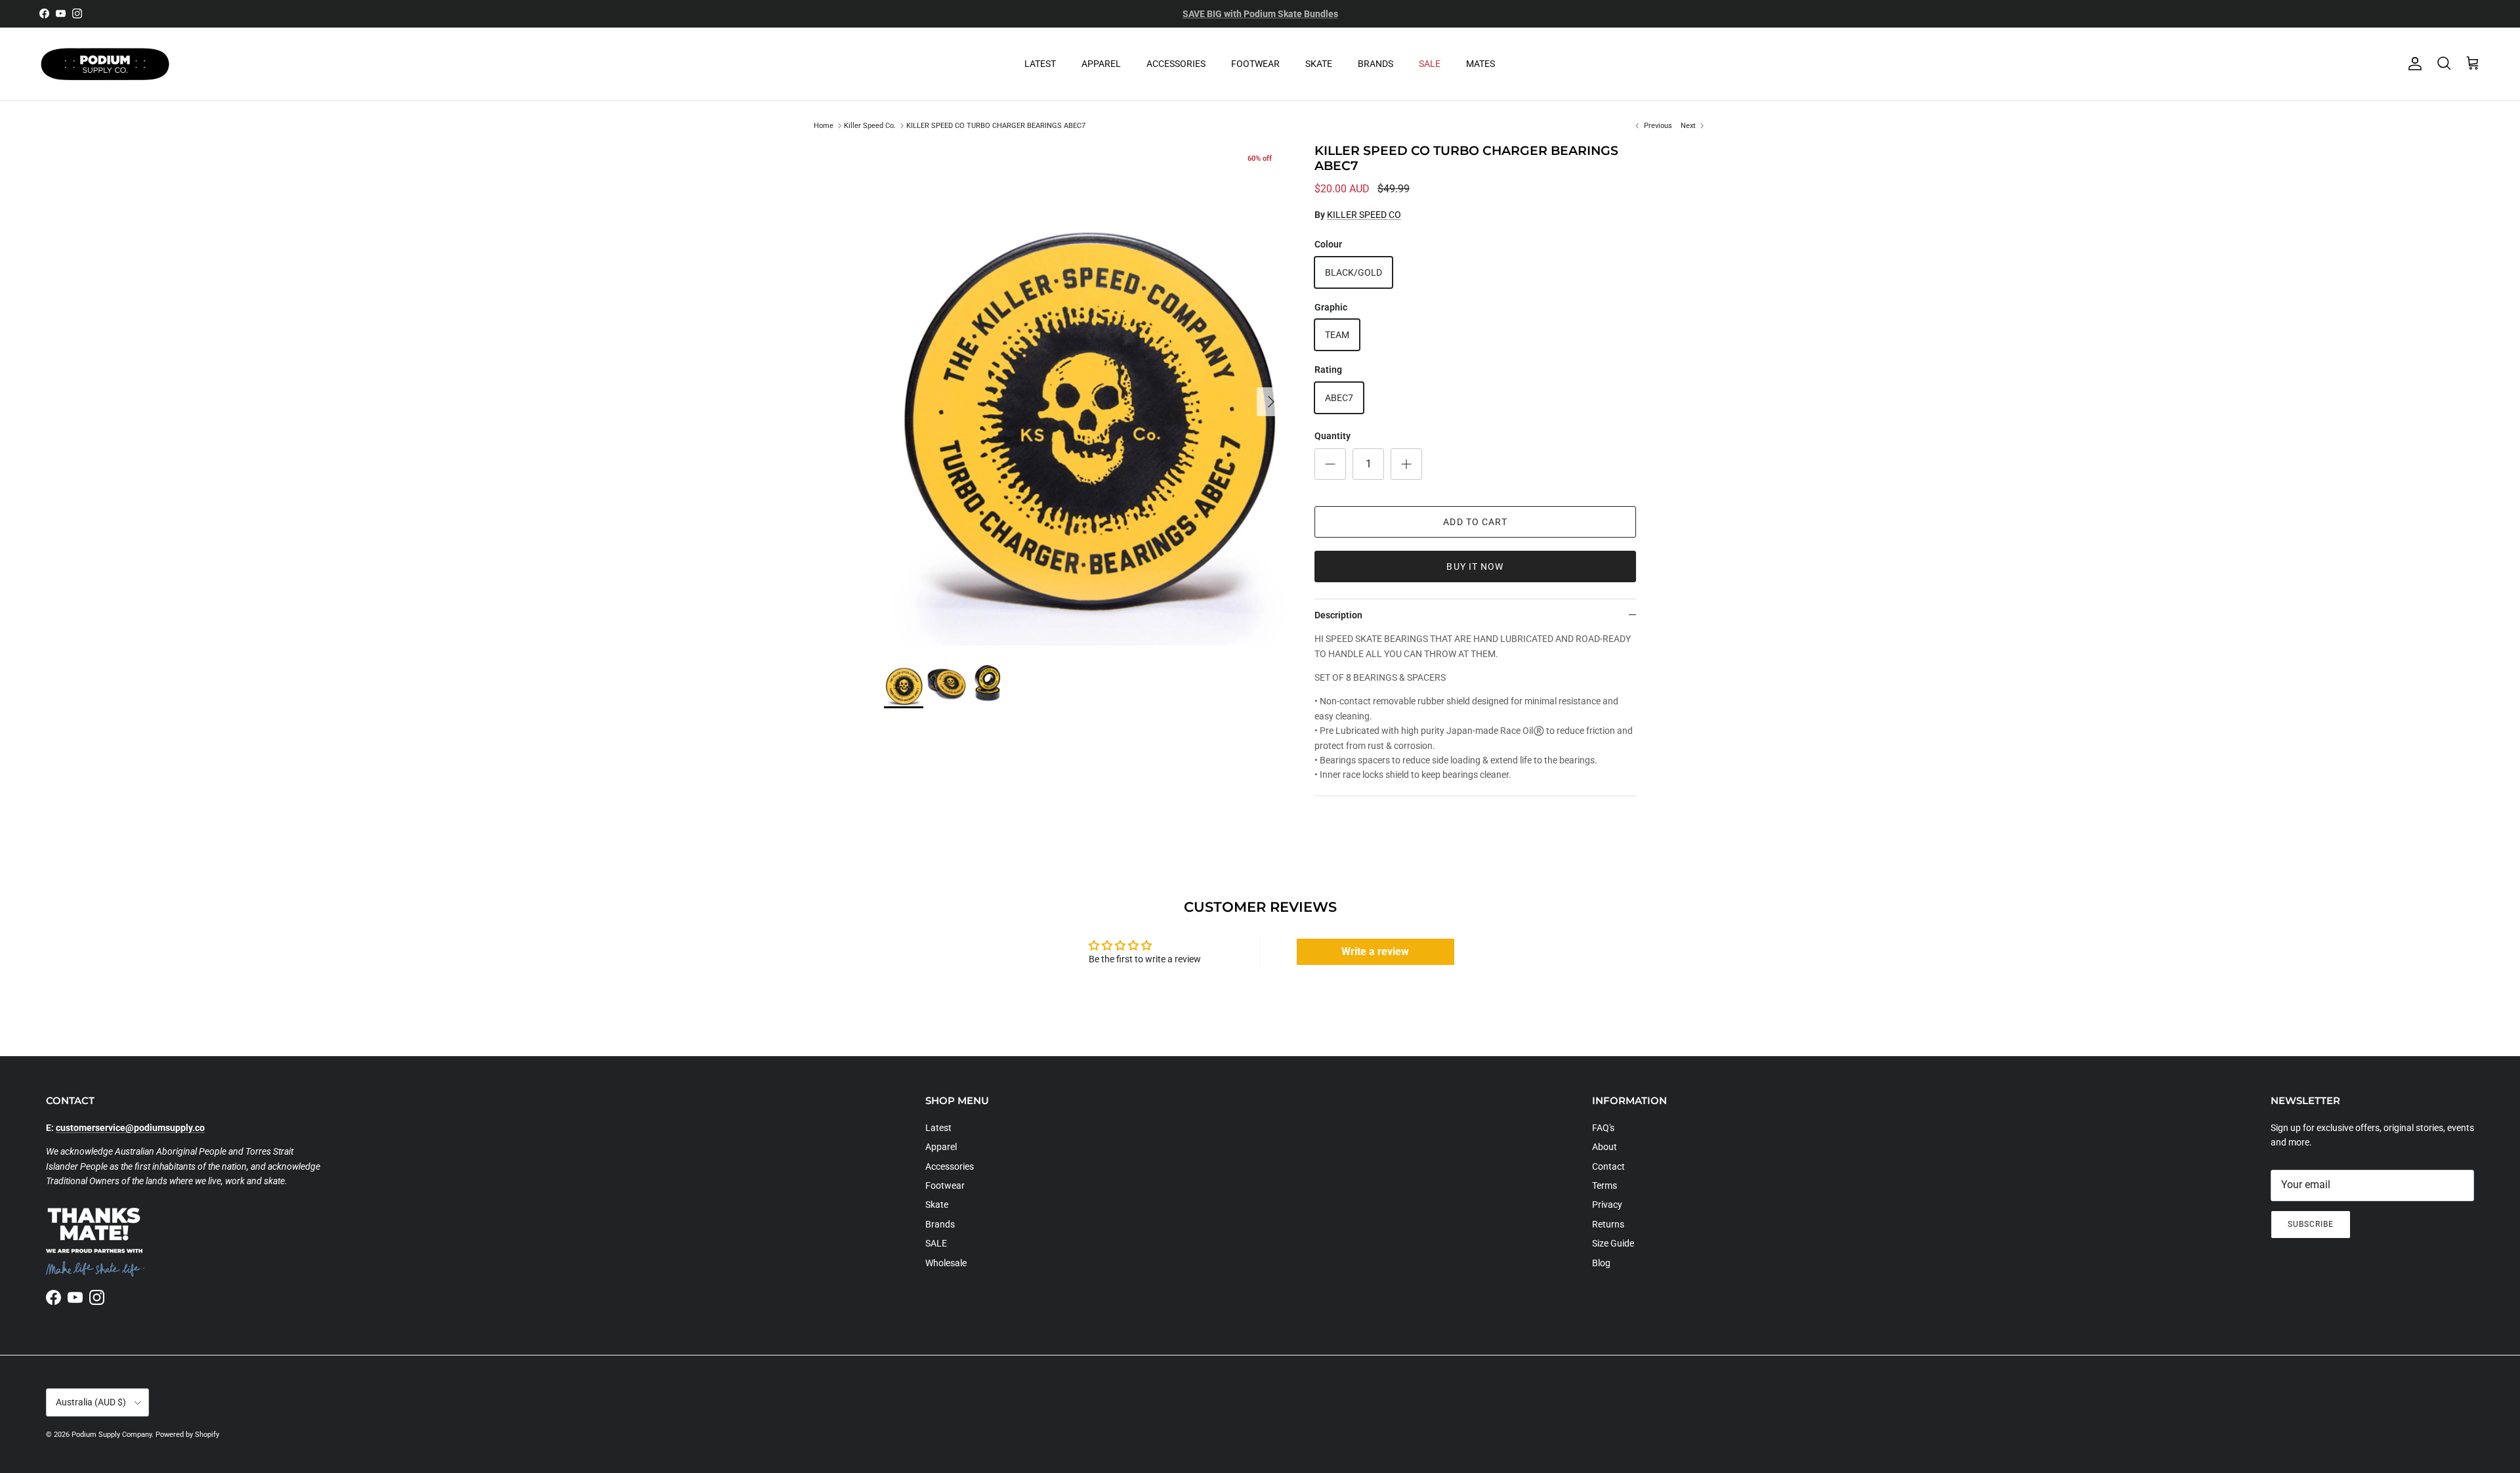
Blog (1601, 1263)
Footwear (945, 1185)
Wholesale (946, 1263)
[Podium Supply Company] (105, 64)
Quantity (1333, 436)
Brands (940, 1224)
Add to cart (1475, 522)
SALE (1430, 64)
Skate (937, 1205)
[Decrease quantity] (1330, 464)
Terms (1605, 1185)
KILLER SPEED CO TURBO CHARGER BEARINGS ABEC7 (996, 126)
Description (1338, 615)
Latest (938, 1128)
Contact (1608, 1166)
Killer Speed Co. (870, 126)
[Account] (2412, 64)
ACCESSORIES (1176, 64)
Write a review (1375, 951)
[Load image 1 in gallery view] (1085, 395)
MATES (1480, 64)
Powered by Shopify (187, 1435)
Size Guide (1613, 1243)
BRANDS (1375, 64)
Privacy (1607, 1205)
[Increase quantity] (1406, 464)
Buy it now (1475, 566)
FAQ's (1603, 1128)
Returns (1608, 1224)
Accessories (950, 1166)
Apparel (941, 1147)
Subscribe (2311, 1224)
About (1605, 1147)
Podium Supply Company (112, 1435)
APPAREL (1101, 64)
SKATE (1319, 64)
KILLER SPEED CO (1364, 215)
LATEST (1040, 64)
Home (824, 126)
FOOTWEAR (1255, 64)
